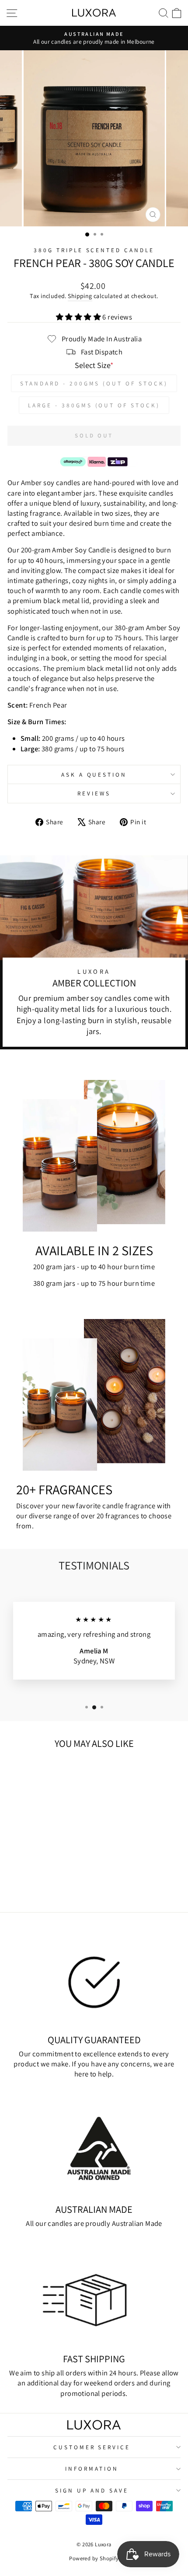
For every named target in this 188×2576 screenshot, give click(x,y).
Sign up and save (92, 2490)
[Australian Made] (94, 2148)
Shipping (80, 296)
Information (92, 2468)
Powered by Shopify (94, 2558)
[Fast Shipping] (94, 2298)
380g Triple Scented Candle (94, 250)
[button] (79, 317)
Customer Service (92, 2447)
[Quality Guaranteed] (94, 1979)
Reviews (94, 793)
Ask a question (94, 774)
